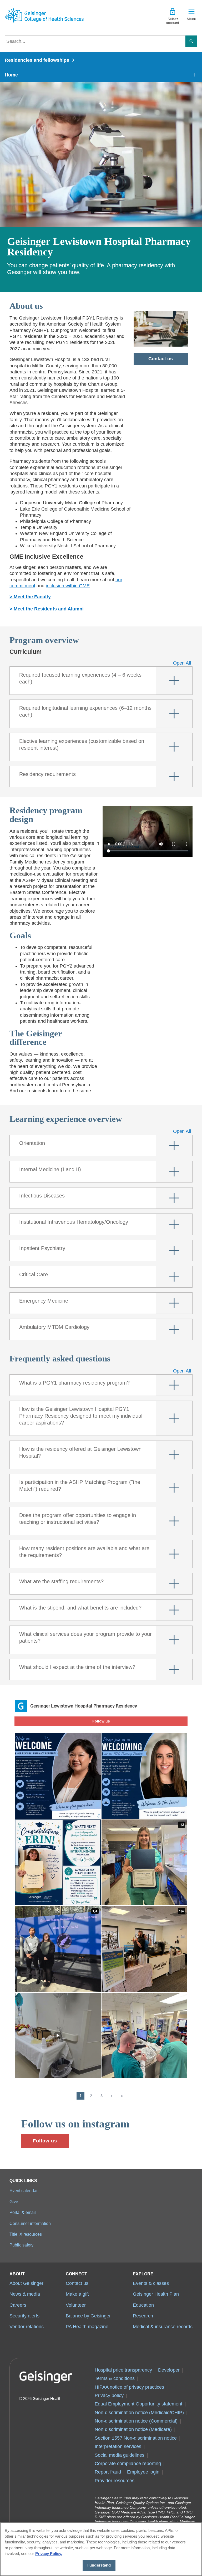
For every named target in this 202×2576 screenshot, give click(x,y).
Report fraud (108, 2472)
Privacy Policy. (49, 2554)
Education (143, 2305)
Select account (173, 21)
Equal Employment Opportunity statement (138, 2404)
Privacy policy (109, 2395)
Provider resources (115, 2481)
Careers (18, 2305)
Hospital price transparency (123, 2370)
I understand (99, 2565)
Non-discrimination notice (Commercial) (136, 2421)
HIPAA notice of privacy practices (129, 2387)
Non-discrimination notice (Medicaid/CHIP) (139, 2413)
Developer (169, 2370)
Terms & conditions (115, 2378)
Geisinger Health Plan (156, 2294)
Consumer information (30, 2223)
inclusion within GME (68, 586)
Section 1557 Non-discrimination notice (136, 2438)
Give (14, 2202)
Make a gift (77, 2294)
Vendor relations (27, 2327)
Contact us (161, 359)
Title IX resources (26, 2234)
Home (11, 75)
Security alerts (24, 2316)
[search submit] (191, 41)
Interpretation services (118, 2446)
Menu (191, 19)
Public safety (21, 2245)
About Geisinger (26, 2283)
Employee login (143, 2472)
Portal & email (23, 2212)
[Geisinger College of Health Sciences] (44, 15)
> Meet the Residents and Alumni (47, 609)
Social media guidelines (120, 2455)
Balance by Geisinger (88, 2316)
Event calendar (24, 2191)
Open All (182, 663)
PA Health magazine (87, 2327)
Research (143, 2316)
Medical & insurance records (163, 2327)
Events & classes (151, 2283)
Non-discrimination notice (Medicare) (133, 2429)
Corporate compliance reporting (128, 2464)
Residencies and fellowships (37, 60)
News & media (25, 2294)
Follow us (45, 2141)
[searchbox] (95, 41)
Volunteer (76, 2305)
